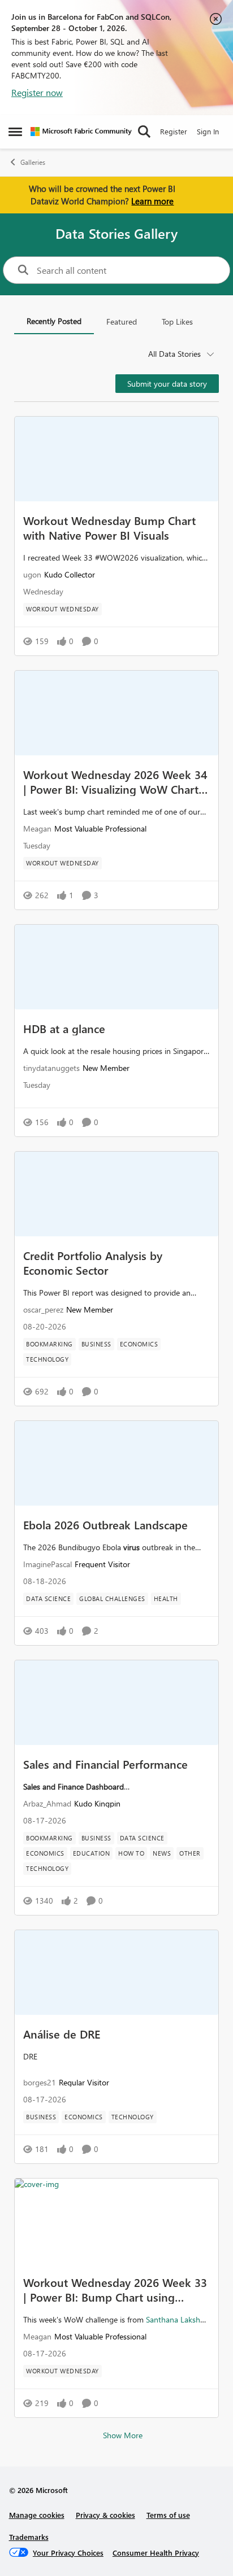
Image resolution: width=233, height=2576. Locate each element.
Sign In (208, 131)
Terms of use (168, 2515)
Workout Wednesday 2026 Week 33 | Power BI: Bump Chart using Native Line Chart (115, 2289)
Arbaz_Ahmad (47, 1803)
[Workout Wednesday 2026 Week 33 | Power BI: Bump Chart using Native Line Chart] (116, 2221)
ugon (32, 574)
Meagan (37, 828)
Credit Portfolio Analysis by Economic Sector (93, 1262)
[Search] (144, 132)
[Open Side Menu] (15, 132)
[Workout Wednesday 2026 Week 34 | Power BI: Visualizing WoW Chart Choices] (116, 713)
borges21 (40, 2082)
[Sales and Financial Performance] (116, 1703)
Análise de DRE (62, 2033)
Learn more (152, 201)
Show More (123, 2435)
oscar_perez (43, 1309)
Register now (37, 92)
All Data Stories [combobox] (174, 354)
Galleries (33, 162)
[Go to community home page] (81, 132)
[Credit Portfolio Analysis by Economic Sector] (116, 1194)
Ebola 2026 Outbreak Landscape (105, 1524)
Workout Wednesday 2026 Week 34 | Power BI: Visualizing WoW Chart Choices (115, 781)
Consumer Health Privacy (156, 2553)
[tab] (54, 322)
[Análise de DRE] (116, 1973)
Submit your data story (167, 384)
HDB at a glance (64, 1028)
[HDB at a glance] (116, 967)
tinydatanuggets (51, 1068)
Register (174, 131)
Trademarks (29, 2537)
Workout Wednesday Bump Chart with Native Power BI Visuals (109, 527)
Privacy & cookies (105, 2515)
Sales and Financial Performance (105, 1764)
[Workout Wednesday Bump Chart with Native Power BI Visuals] (116, 459)
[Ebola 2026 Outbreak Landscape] (116, 1463)
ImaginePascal (48, 1564)
